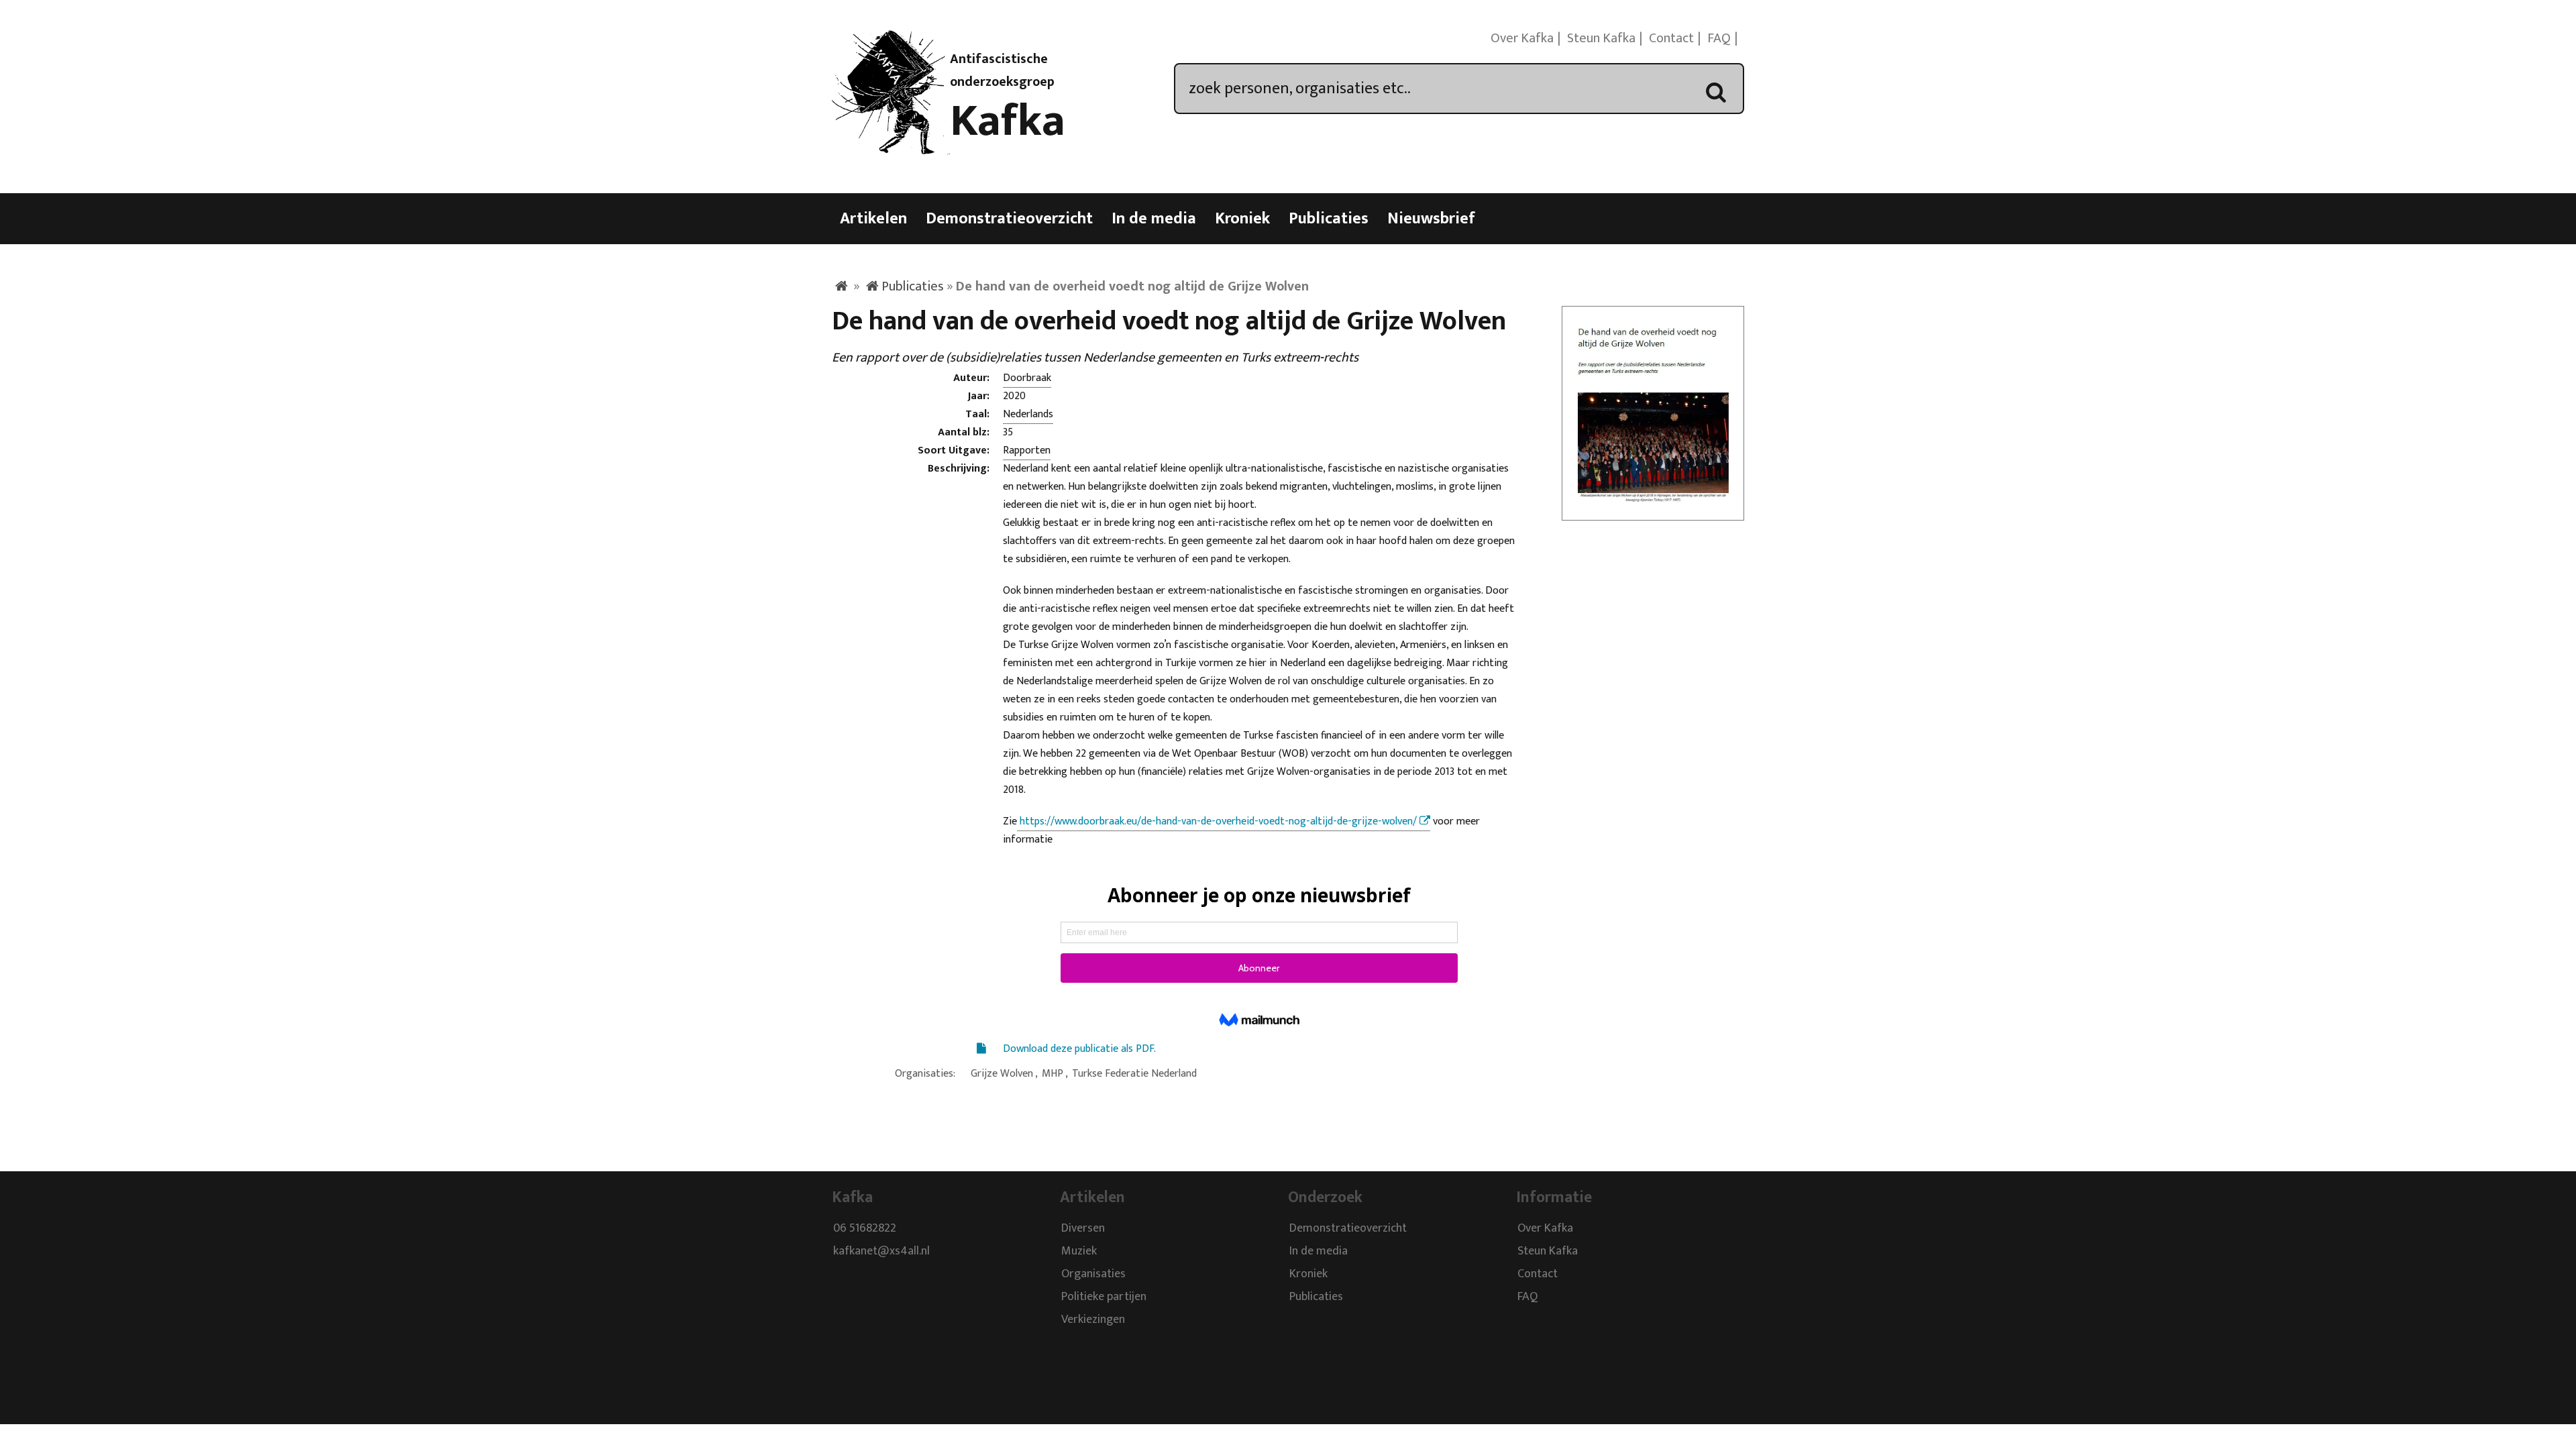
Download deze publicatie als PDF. (1079, 1049)
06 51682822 (865, 1228)
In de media (1154, 219)
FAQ (1719, 38)
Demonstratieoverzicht (1009, 219)
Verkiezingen (1093, 1320)
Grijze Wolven (1002, 1074)
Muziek (1079, 1251)
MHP (1053, 1074)
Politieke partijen (1104, 1297)
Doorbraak (1027, 378)
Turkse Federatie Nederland (1134, 1074)
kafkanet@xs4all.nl (881, 1251)
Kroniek (1242, 219)
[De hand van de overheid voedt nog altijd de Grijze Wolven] (1653, 512)
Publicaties (1329, 219)
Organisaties (1093, 1274)
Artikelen (873, 219)
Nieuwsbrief (1431, 219)
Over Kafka (1522, 38)
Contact (1671, 38)
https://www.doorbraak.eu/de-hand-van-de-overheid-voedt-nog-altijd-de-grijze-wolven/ (1217, 821)
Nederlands (1028, 414)
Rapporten (1027, 450)
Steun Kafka (1601, 38)
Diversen (1083, 1228)
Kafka (1008, 121)
